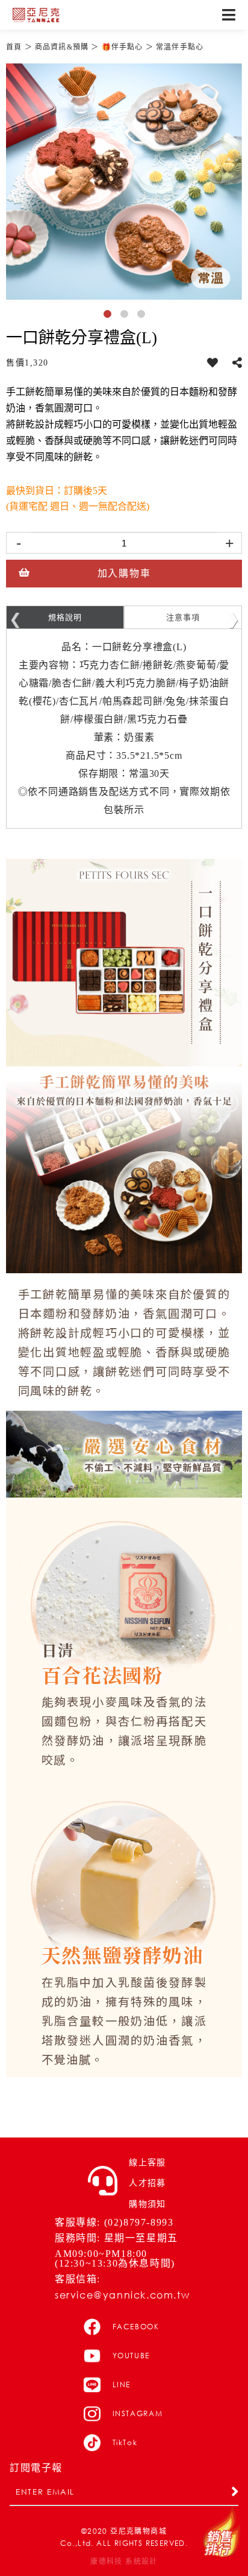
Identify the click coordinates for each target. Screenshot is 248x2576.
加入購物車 (124, 573)
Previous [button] (15, 617)
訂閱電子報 (36, 2468)
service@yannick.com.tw (122, 2295)
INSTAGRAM (138, 2413)
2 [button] (126, 316)
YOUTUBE (132, 2356)
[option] (124, 182)
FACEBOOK (136, 2327)
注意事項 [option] (183, 617)
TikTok (125, 2442)
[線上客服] (103, 2181)
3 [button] (143, 316)
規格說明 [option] (65, 617)
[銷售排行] (222, 2532)
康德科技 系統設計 (124, 2562)
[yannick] (36, 15)
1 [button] (110, 316)
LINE (122, 2385)
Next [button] (233, 617)
